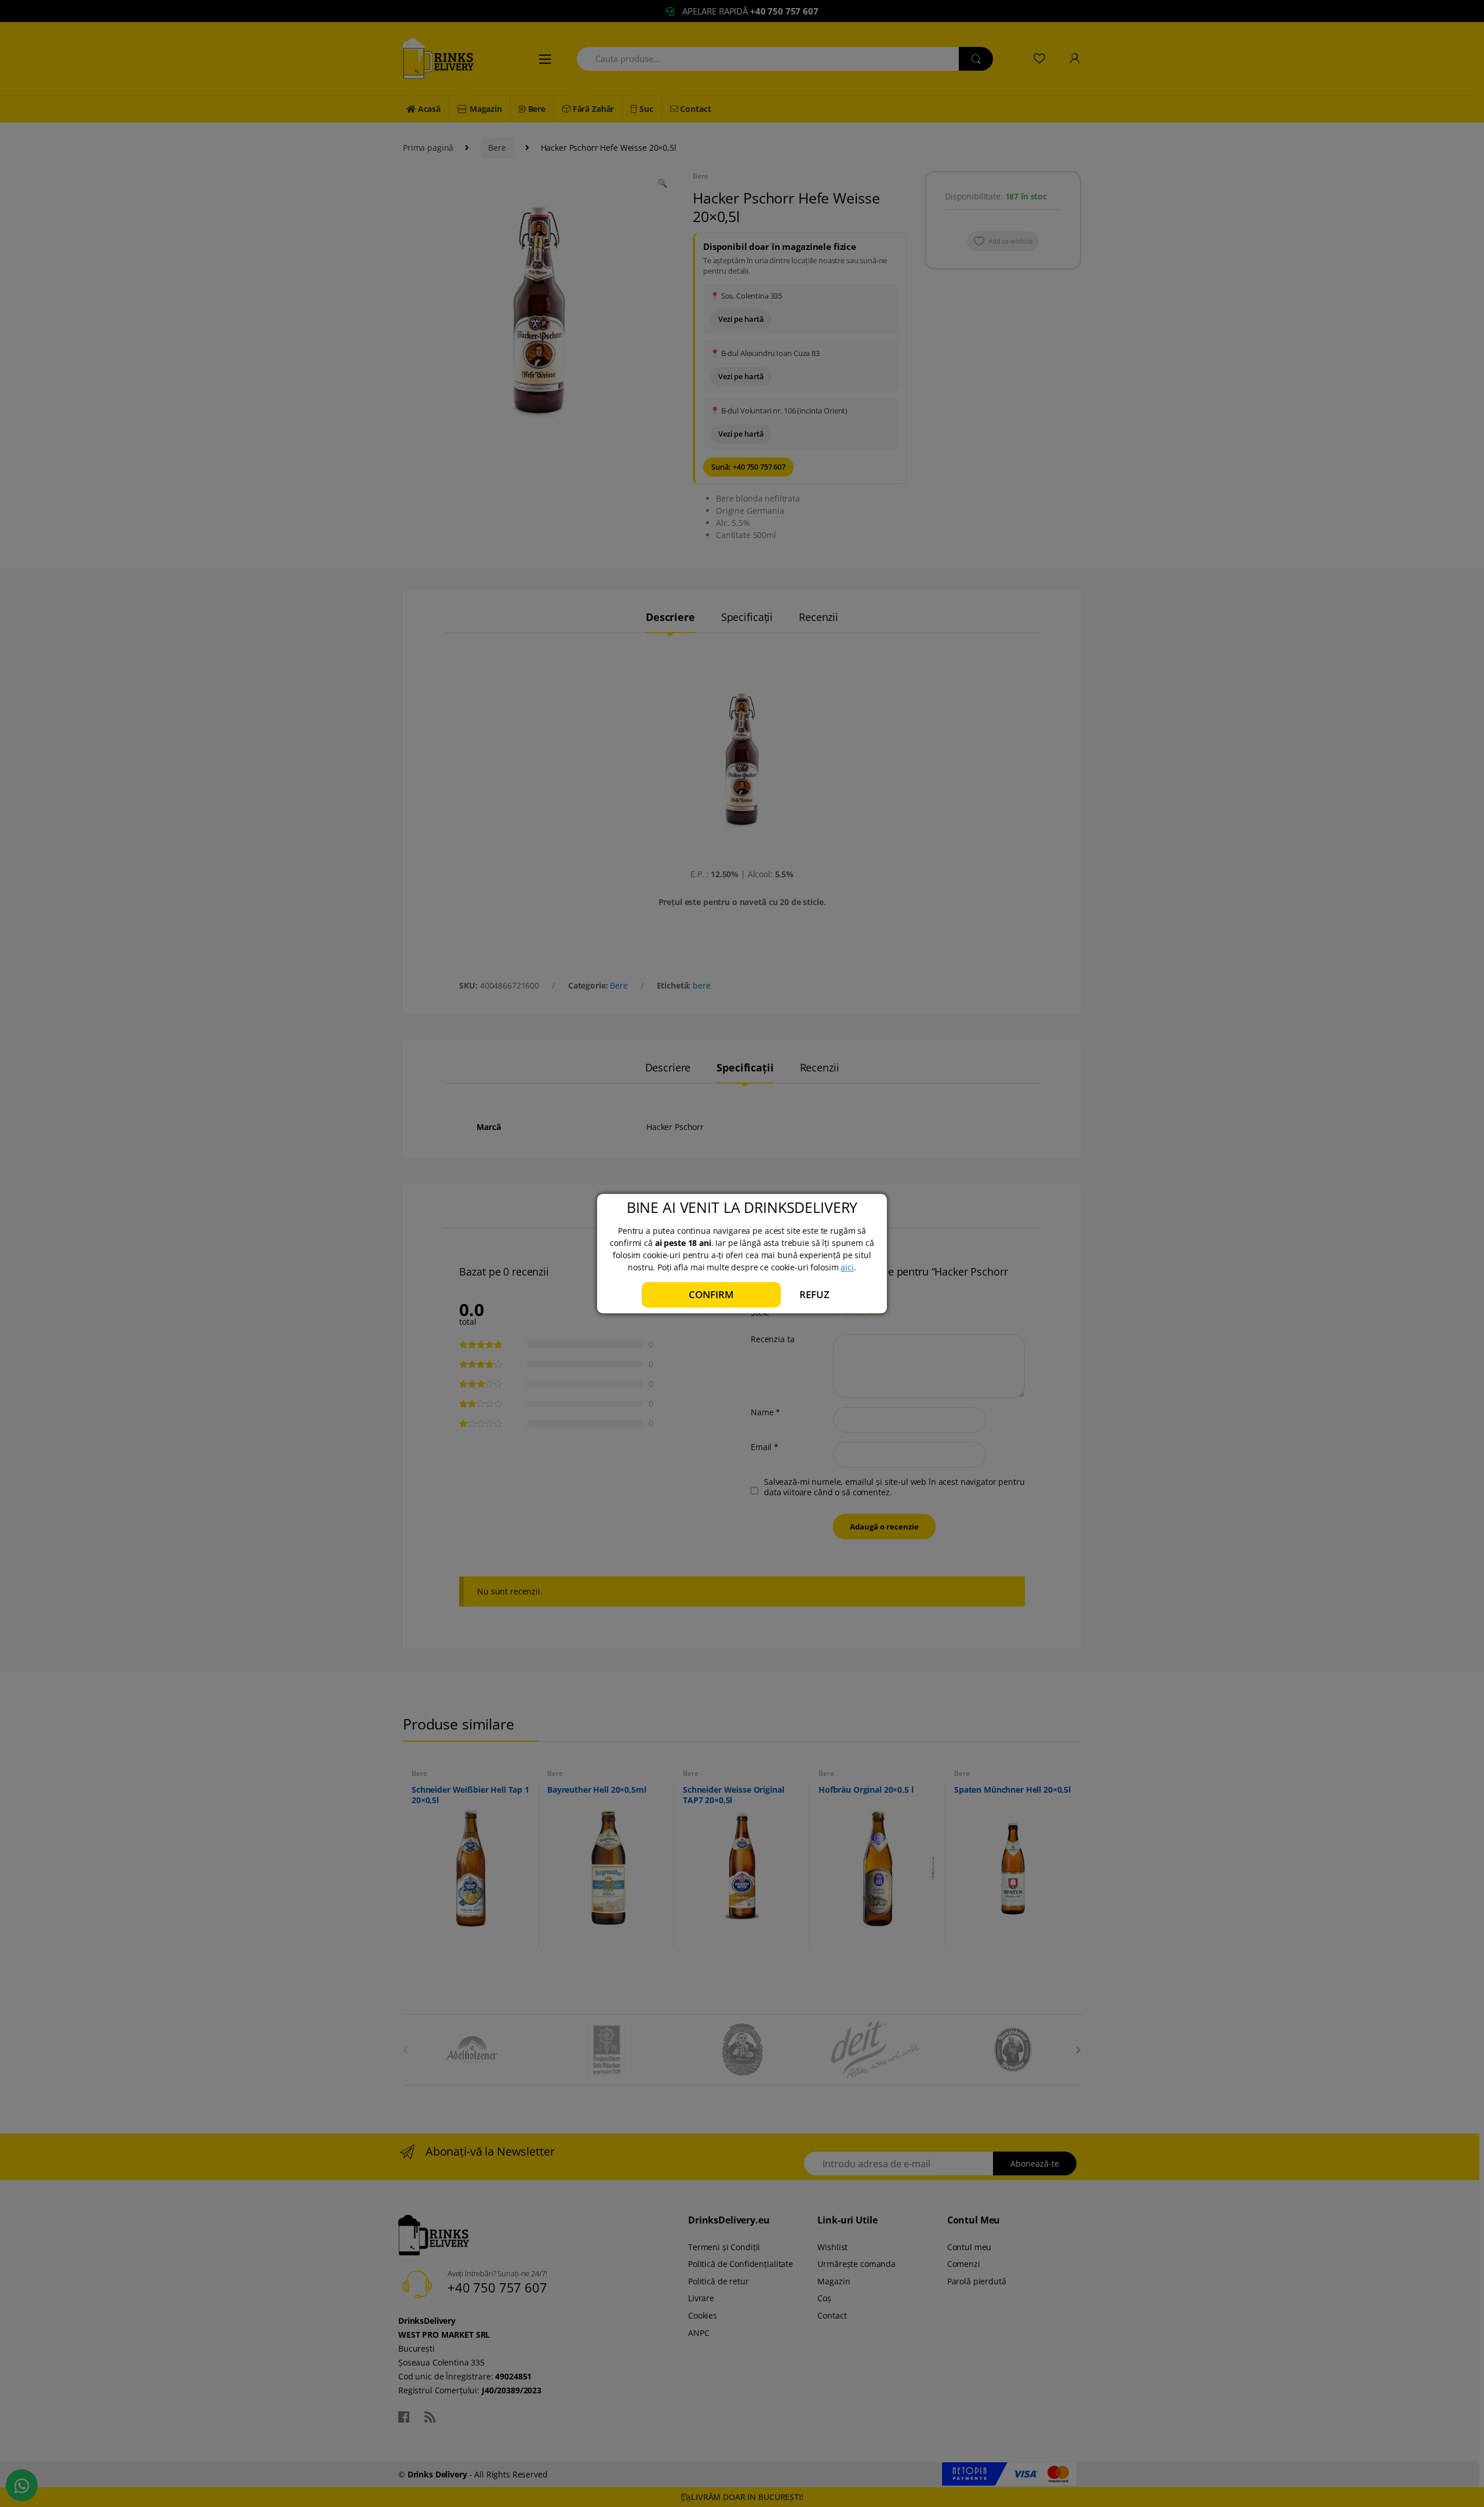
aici (847, 1267)
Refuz (814, 1294)
